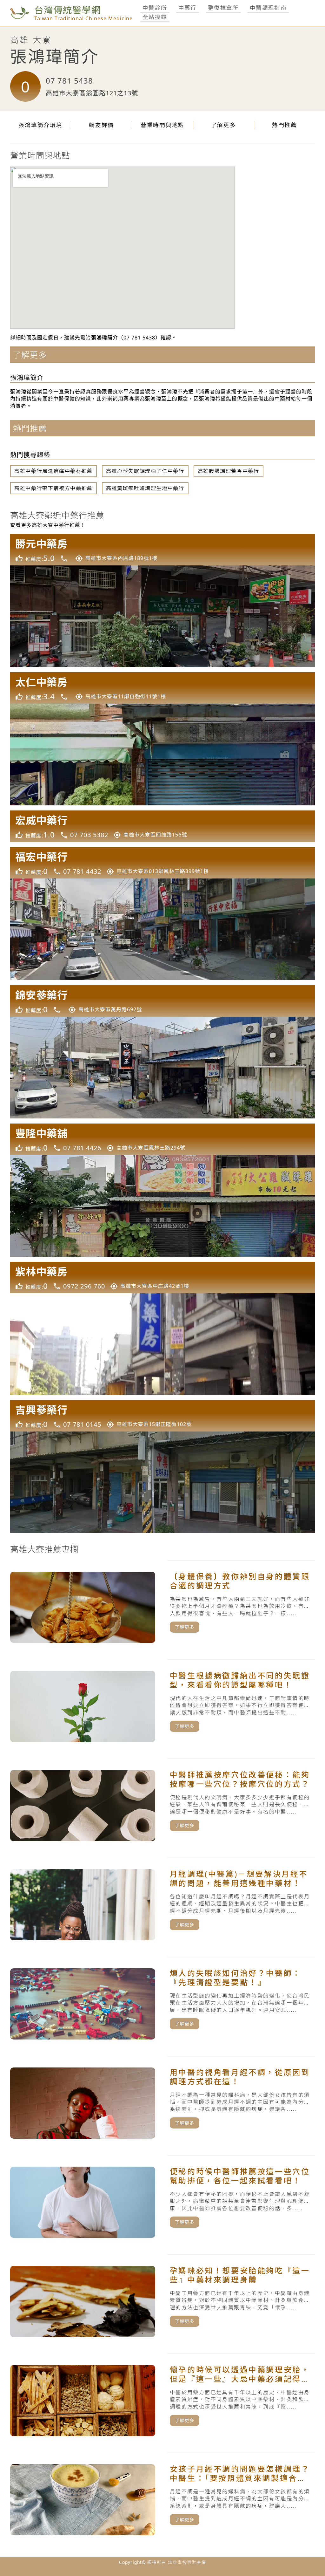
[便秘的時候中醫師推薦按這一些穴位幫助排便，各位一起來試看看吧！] (162, 2202)
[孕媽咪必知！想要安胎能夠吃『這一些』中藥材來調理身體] (162, 2301)
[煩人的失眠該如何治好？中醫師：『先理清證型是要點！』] (162, 2004)
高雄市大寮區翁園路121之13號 (92, 93)
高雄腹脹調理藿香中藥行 (229, 471)
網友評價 (101, 125)
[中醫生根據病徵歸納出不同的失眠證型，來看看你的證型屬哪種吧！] (162, 1706)
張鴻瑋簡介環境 (40, 125)
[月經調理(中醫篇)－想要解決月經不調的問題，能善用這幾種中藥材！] (162, 1905)
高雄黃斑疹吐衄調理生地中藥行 (145, 488)
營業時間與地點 (162, 125)
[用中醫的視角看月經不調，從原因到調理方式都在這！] (162, 2103)
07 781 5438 (69, 81)
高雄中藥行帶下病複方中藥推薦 (53, 488)
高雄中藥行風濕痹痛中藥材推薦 (53, 471)
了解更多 (224, 125)
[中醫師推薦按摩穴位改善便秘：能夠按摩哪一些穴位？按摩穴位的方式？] (162, 1806)
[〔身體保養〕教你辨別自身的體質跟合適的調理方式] (162, 1607)
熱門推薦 (285, 125)
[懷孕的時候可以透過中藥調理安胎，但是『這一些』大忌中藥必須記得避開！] (162, 2401)
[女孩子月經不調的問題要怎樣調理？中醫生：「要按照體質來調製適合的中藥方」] (162, 2500)
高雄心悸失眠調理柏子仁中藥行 (145, 471)
